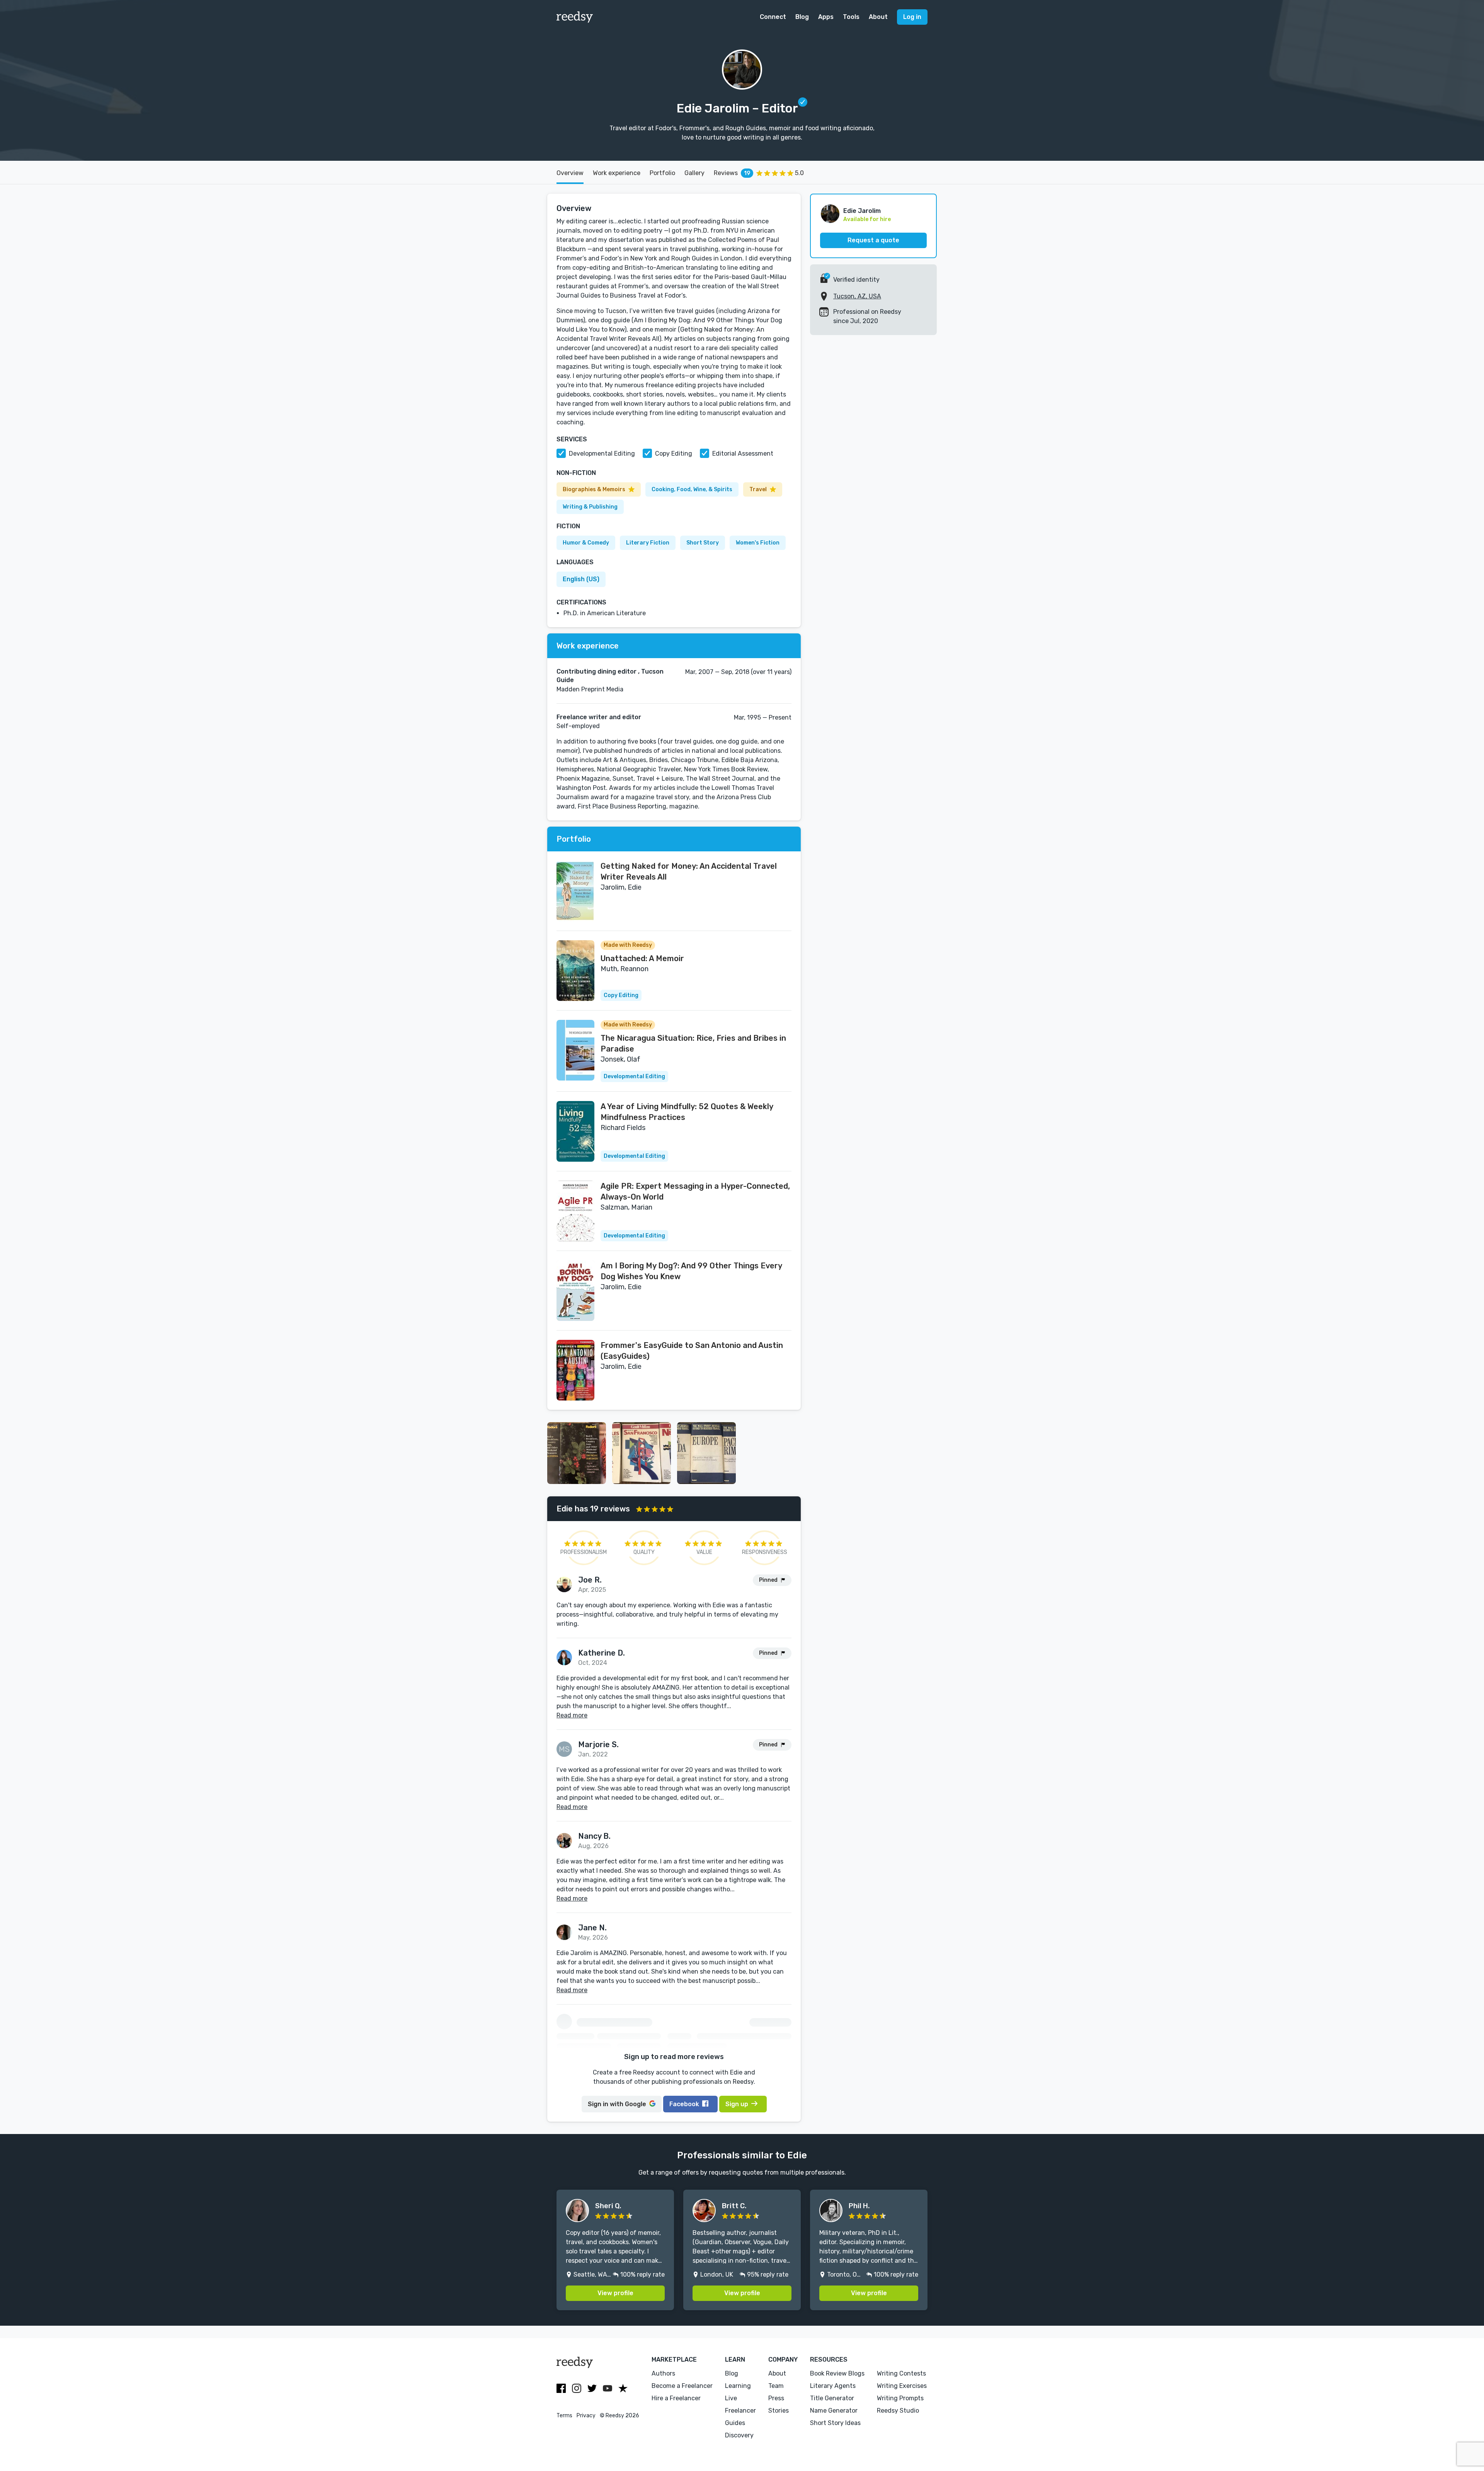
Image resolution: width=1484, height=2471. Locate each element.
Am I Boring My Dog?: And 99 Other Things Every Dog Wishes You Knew (691, 1271)
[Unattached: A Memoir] (575, 971)
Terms (564, 2416)
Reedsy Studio (898, 2411)
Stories (779, 2411)
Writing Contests (901, 2373)
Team (776, 2386)
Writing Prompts (900, 2398)
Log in (912, 17)
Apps (826, 17)
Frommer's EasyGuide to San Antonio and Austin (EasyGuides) (692, 1351)
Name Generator (834, 2411)
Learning (738, 2386)
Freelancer (740, 2411)
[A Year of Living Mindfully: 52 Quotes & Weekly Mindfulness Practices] (575, 1131)
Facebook (684, 2104)
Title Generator (832, 2398)
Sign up (737, 2104)
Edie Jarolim (862, 211)
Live (731, 2398)
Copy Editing (674, 454)
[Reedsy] (575, 17)
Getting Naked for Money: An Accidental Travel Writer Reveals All (689, 871)
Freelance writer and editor (599, 717)
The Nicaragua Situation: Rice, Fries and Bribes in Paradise (693, 1043)
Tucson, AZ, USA (857, 296)
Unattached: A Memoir (642, 958)
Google (617, 2104)
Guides (735, 2423)
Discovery (739, 2435)
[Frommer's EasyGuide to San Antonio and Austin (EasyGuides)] (575, 1370)
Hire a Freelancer (676, 2398)
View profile (615, 2293)
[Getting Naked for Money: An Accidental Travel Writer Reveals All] (575, 891)
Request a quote (873, 240)
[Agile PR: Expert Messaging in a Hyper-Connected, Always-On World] (575, 1211)
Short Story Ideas (835, 2423)
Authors (663, 2373)
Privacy (586, 2416)
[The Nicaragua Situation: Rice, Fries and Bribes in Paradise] (575, 1050)
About (878, 17)
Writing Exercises (902, 2386)
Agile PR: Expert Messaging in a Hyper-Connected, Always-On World (695, 1191)
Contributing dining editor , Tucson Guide (610, 676)
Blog (802, 17)
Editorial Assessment (743, 454)
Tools (851, 17)
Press (776, 2398)
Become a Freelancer (682, 2386)
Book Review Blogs (837, 2373)
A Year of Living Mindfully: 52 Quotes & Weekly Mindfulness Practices (687, 1112)
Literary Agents (833, 2386)
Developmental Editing (602, 454)
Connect (773, 17)
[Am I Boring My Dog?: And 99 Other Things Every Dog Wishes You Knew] (575, 1291)
